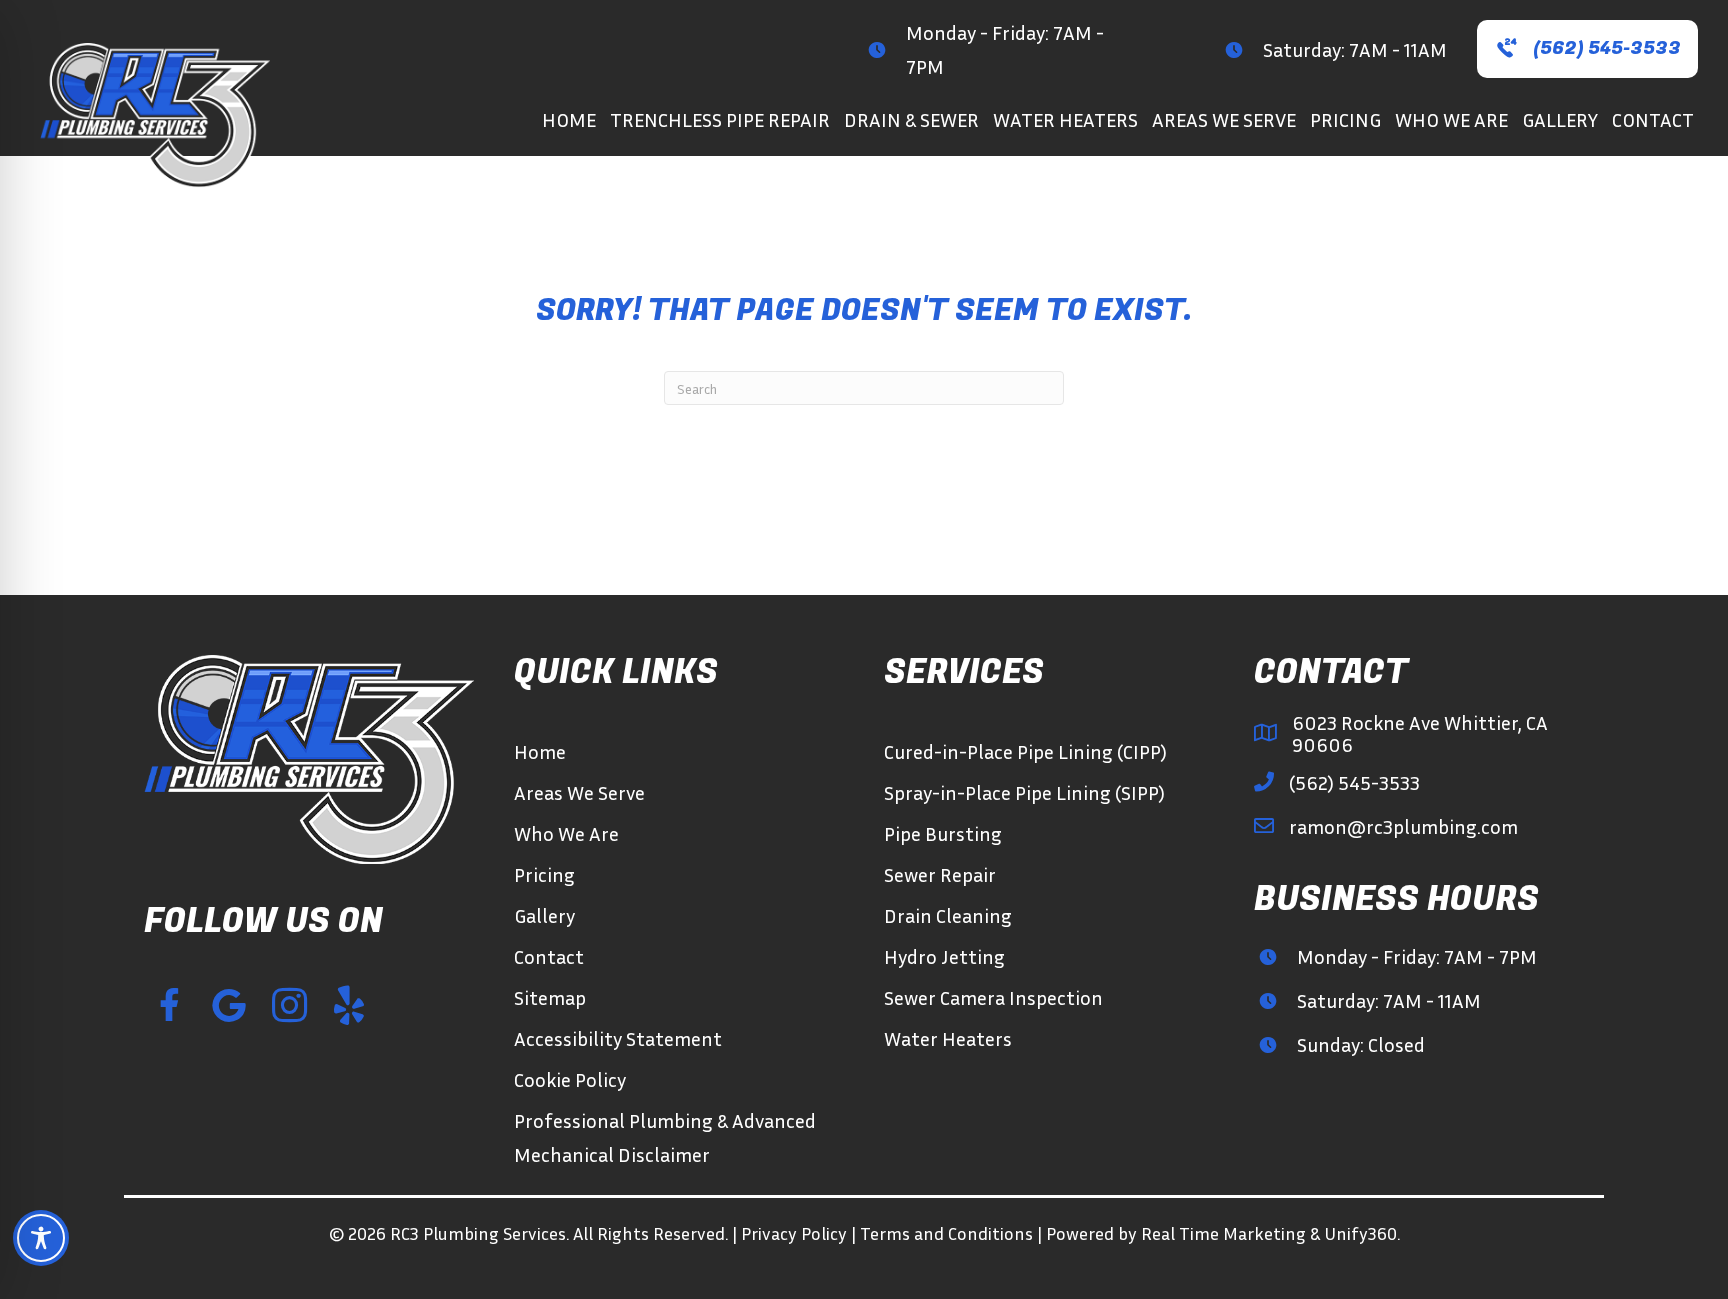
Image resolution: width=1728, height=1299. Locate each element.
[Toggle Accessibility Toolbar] (41, 1238)
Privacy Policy (794, 1233)
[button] (1587, 49)
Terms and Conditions (946, 1233)
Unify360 (1360, 1233)
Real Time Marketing (1223, 1233)
